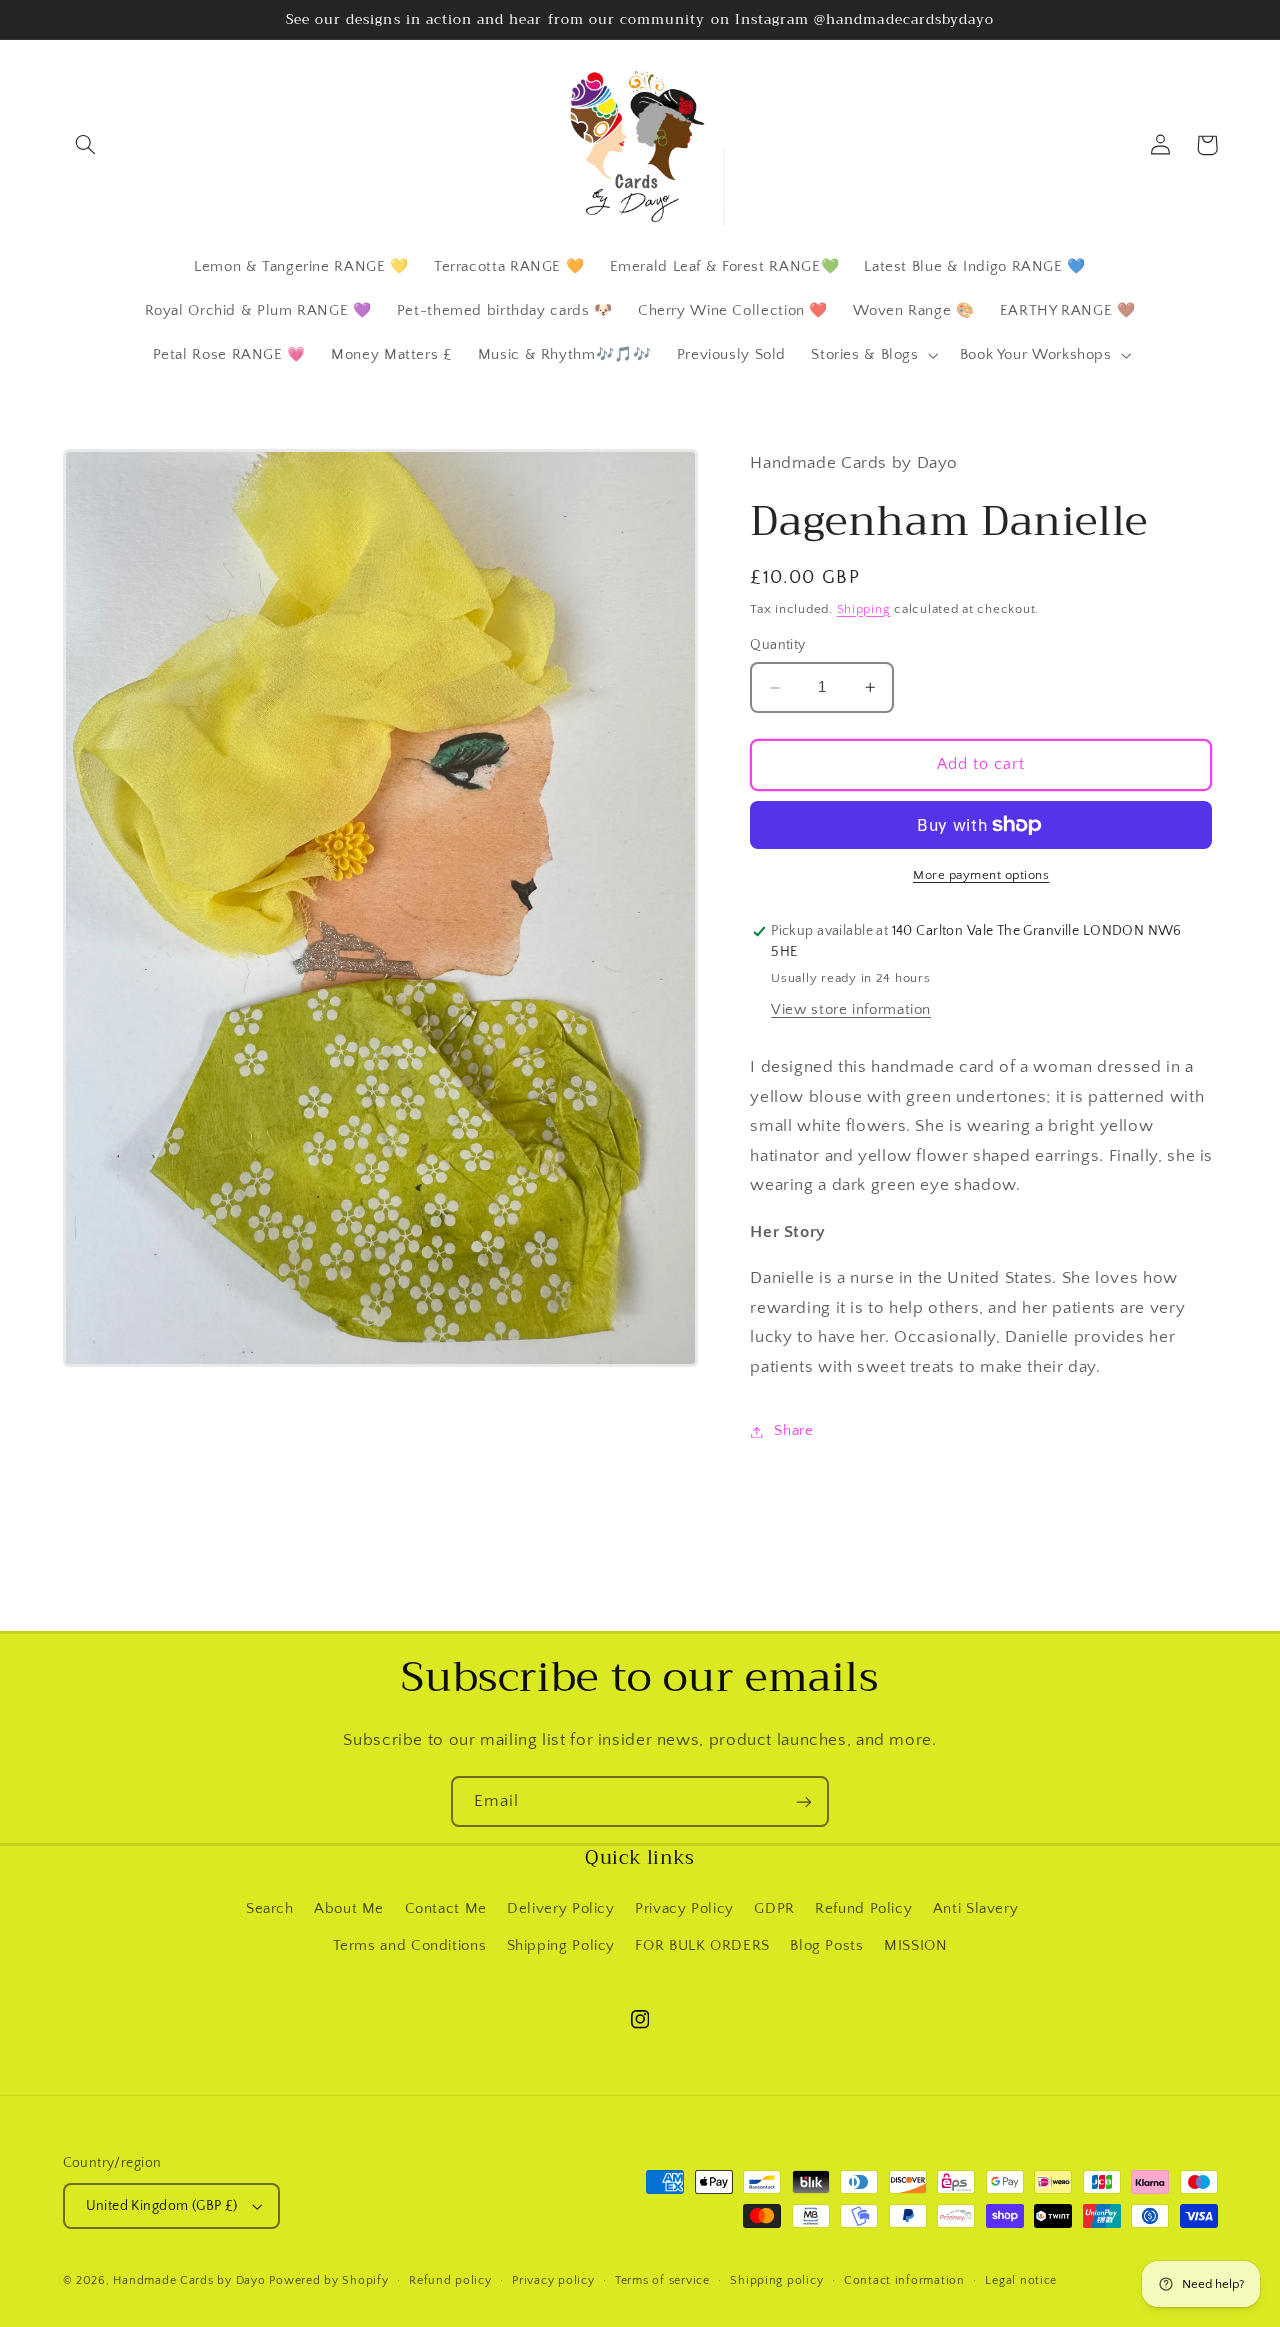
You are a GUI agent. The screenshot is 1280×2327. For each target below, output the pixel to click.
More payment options (981, 875)
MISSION (915, 1946)
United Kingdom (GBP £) (162, 2206)
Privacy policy (553, 2280)
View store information (851, 1011)
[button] (86, 145)
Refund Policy (863, 1909)
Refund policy (450, 2280)
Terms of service (662, 2280)
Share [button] (793, 1431)
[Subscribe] (804, 1801)
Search (270, 1909)
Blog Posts (826, 1946)
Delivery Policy (560, 1909)
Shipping (864, 609)
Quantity (777, 646)
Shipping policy (776, 2280)
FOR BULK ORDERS (702, 1946)
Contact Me (446, 1909)
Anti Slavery (976, 1909)
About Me (349, 1909)
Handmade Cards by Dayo (189, 2280)
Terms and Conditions (410, 1946)
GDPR (774, 1909)
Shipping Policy (561, 1946)
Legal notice (1021, 2280)
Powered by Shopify (328, 2280)
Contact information (904, 2280)
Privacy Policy (684, 1909)
